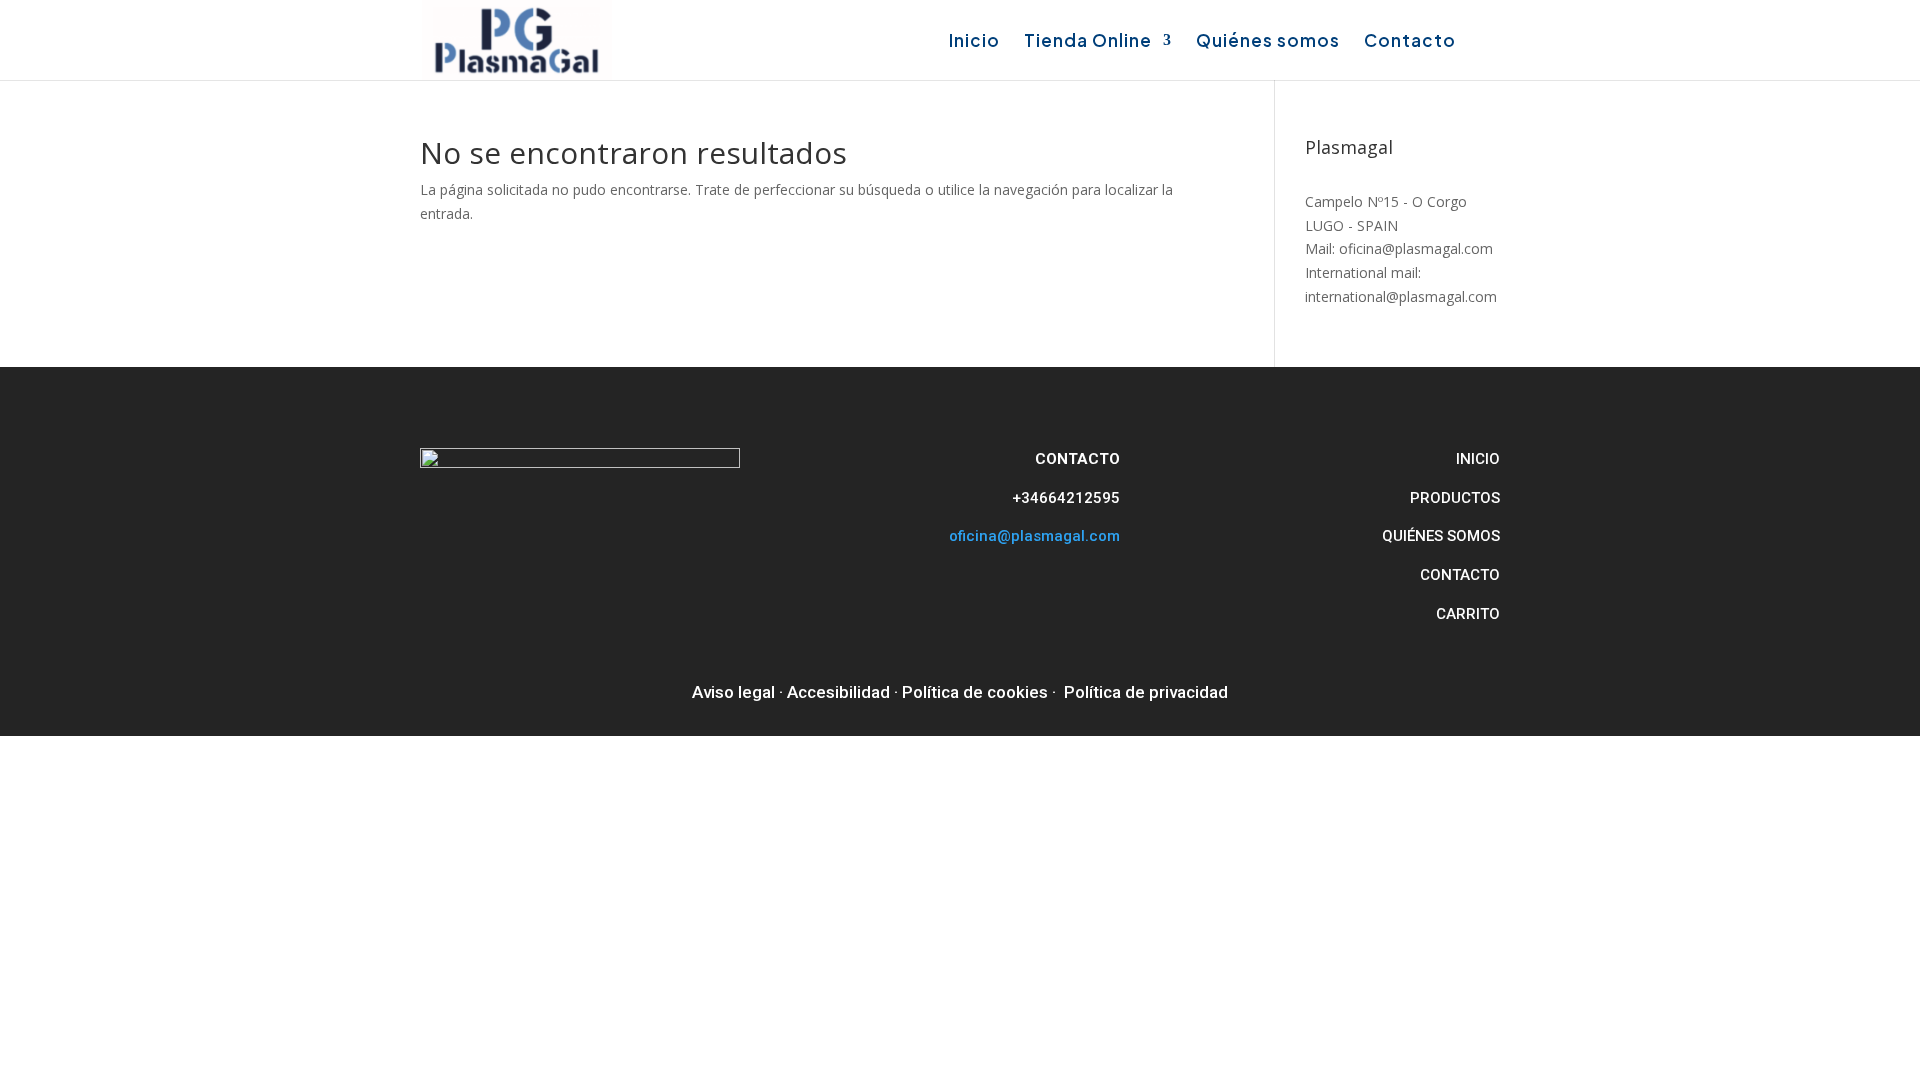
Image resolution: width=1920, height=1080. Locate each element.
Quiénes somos (1268, 42)
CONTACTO (1460, 575)
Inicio (974, 42)
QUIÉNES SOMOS (1441, 536)
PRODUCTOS (1455, 498)
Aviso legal (733, 692)
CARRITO (1468, 614)
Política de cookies (975, 692)
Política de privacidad (1146, 692)
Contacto (1410, 42)
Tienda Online (1088, 42)
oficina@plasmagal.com (1034, 536)
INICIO (1478, 459)
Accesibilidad (838, 692)
